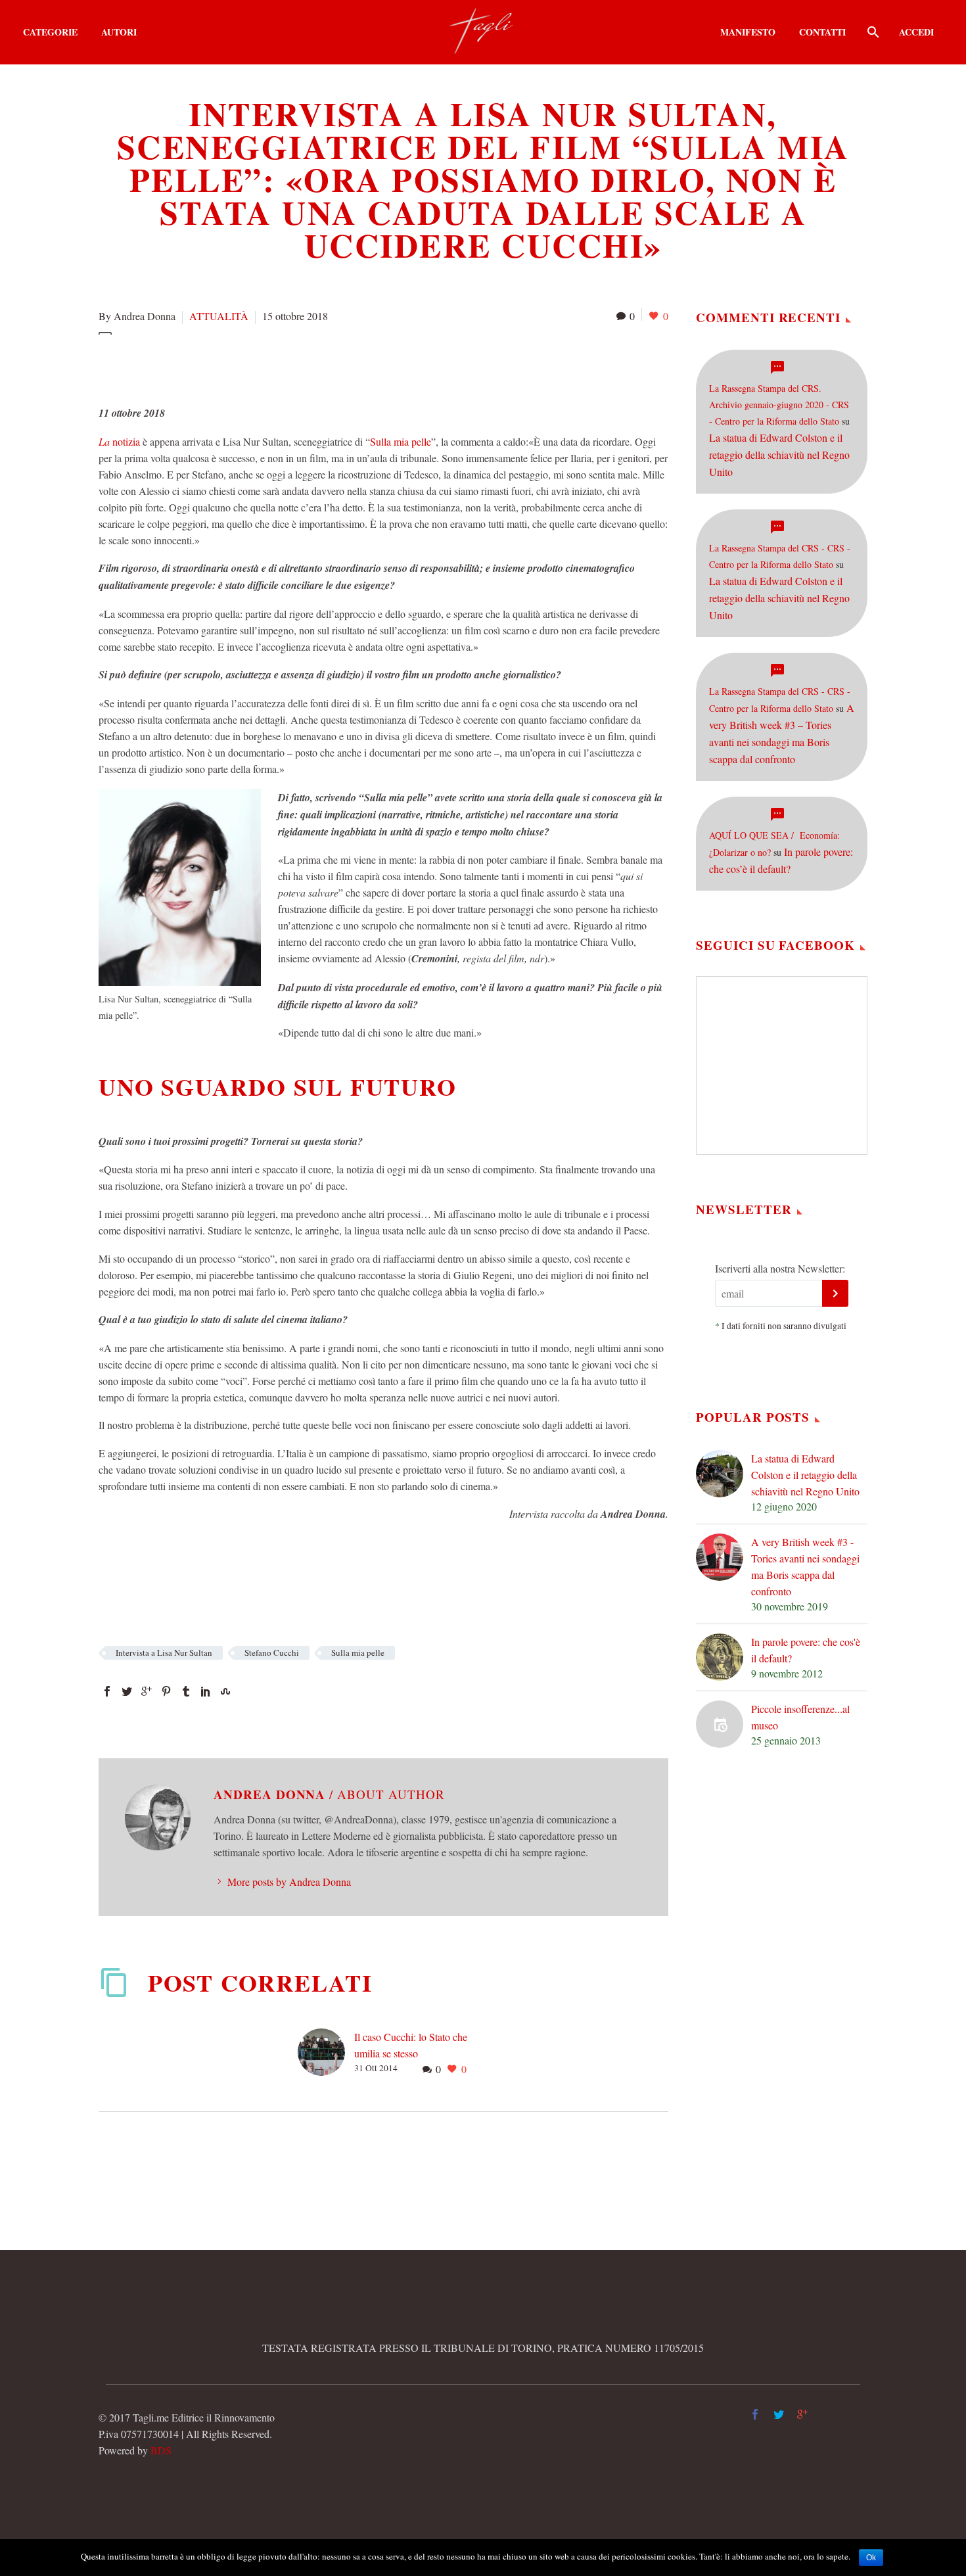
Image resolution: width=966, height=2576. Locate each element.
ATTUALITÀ (219, 316)
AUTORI (119, 32)
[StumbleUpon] (225, 1691)
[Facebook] (107, 1691)
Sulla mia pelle (401, 441)
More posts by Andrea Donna (289, 1882)
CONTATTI (822, 32)
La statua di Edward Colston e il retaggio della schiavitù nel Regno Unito (779, 455)
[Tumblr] (186, 1691)
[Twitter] (127, 1691)
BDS (161, 2450)
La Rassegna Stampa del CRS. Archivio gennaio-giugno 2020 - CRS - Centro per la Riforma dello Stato (779, 405)
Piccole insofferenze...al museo (800, 1717)
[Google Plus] (147, 1691)
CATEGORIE (50, 32)
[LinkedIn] (206, 1691)
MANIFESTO (748, 32)
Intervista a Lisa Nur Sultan (164, 1652)
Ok (871, 2558)
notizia (119, 441)
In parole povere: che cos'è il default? (806, 1650)
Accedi (916, 32)
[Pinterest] (166, 1691)
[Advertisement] (338, 367)
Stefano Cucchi (272, 1652)
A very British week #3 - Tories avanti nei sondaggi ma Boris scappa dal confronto (805, 1566)
